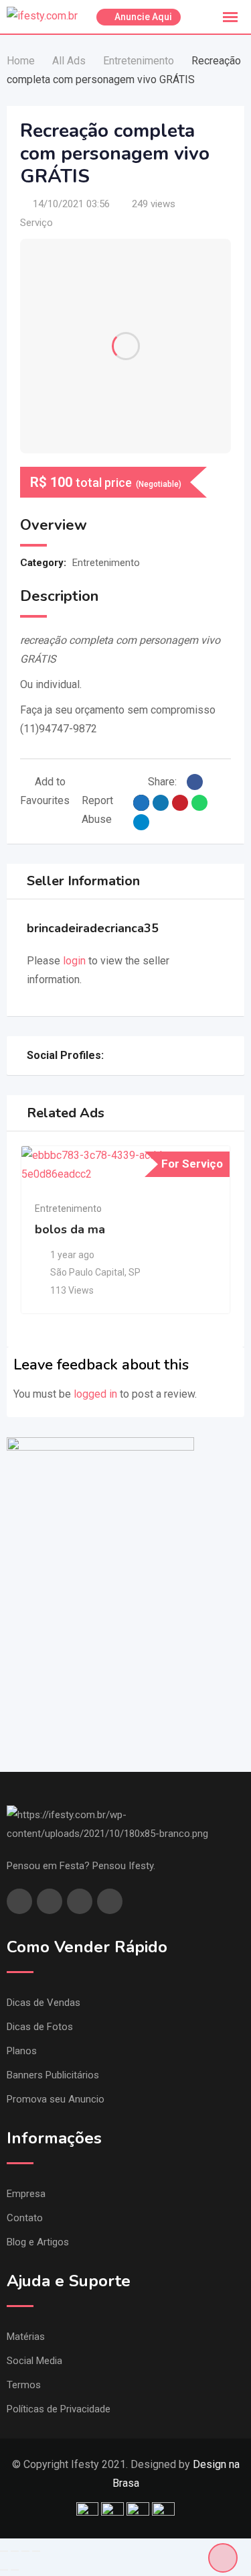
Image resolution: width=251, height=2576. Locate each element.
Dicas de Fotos (40, 2027)
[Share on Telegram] (141, 822)
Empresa (26, 2194)
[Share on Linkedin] (161, 803)
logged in (95, 1394)
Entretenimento (106, 563)
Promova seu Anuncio (56, 2099)
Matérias (26, 2337)
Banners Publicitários (53, 2075)
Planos (22, 2051)
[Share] (15, 2551)
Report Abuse (97, 810)
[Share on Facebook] (195, 782)
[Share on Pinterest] (180, 803)
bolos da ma (70, 1229)
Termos (24, 2385)
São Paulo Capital (87, 1272)
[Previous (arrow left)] (4, 2570)
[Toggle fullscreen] (25, 2551)
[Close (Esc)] (4, 2551)
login (74, 961)
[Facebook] (111, 1056)
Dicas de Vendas (44, 2003)
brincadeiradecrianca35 (93, 928)
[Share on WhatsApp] (199, 803)
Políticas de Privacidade (59, 2409)
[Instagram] (126, 1056)
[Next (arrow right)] (15, 2570)
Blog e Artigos (38, 2242)
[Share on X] (141, 803)
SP (135, 1272)
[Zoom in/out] (36, 2551)
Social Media (34, 2361)
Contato (25, 2218)
